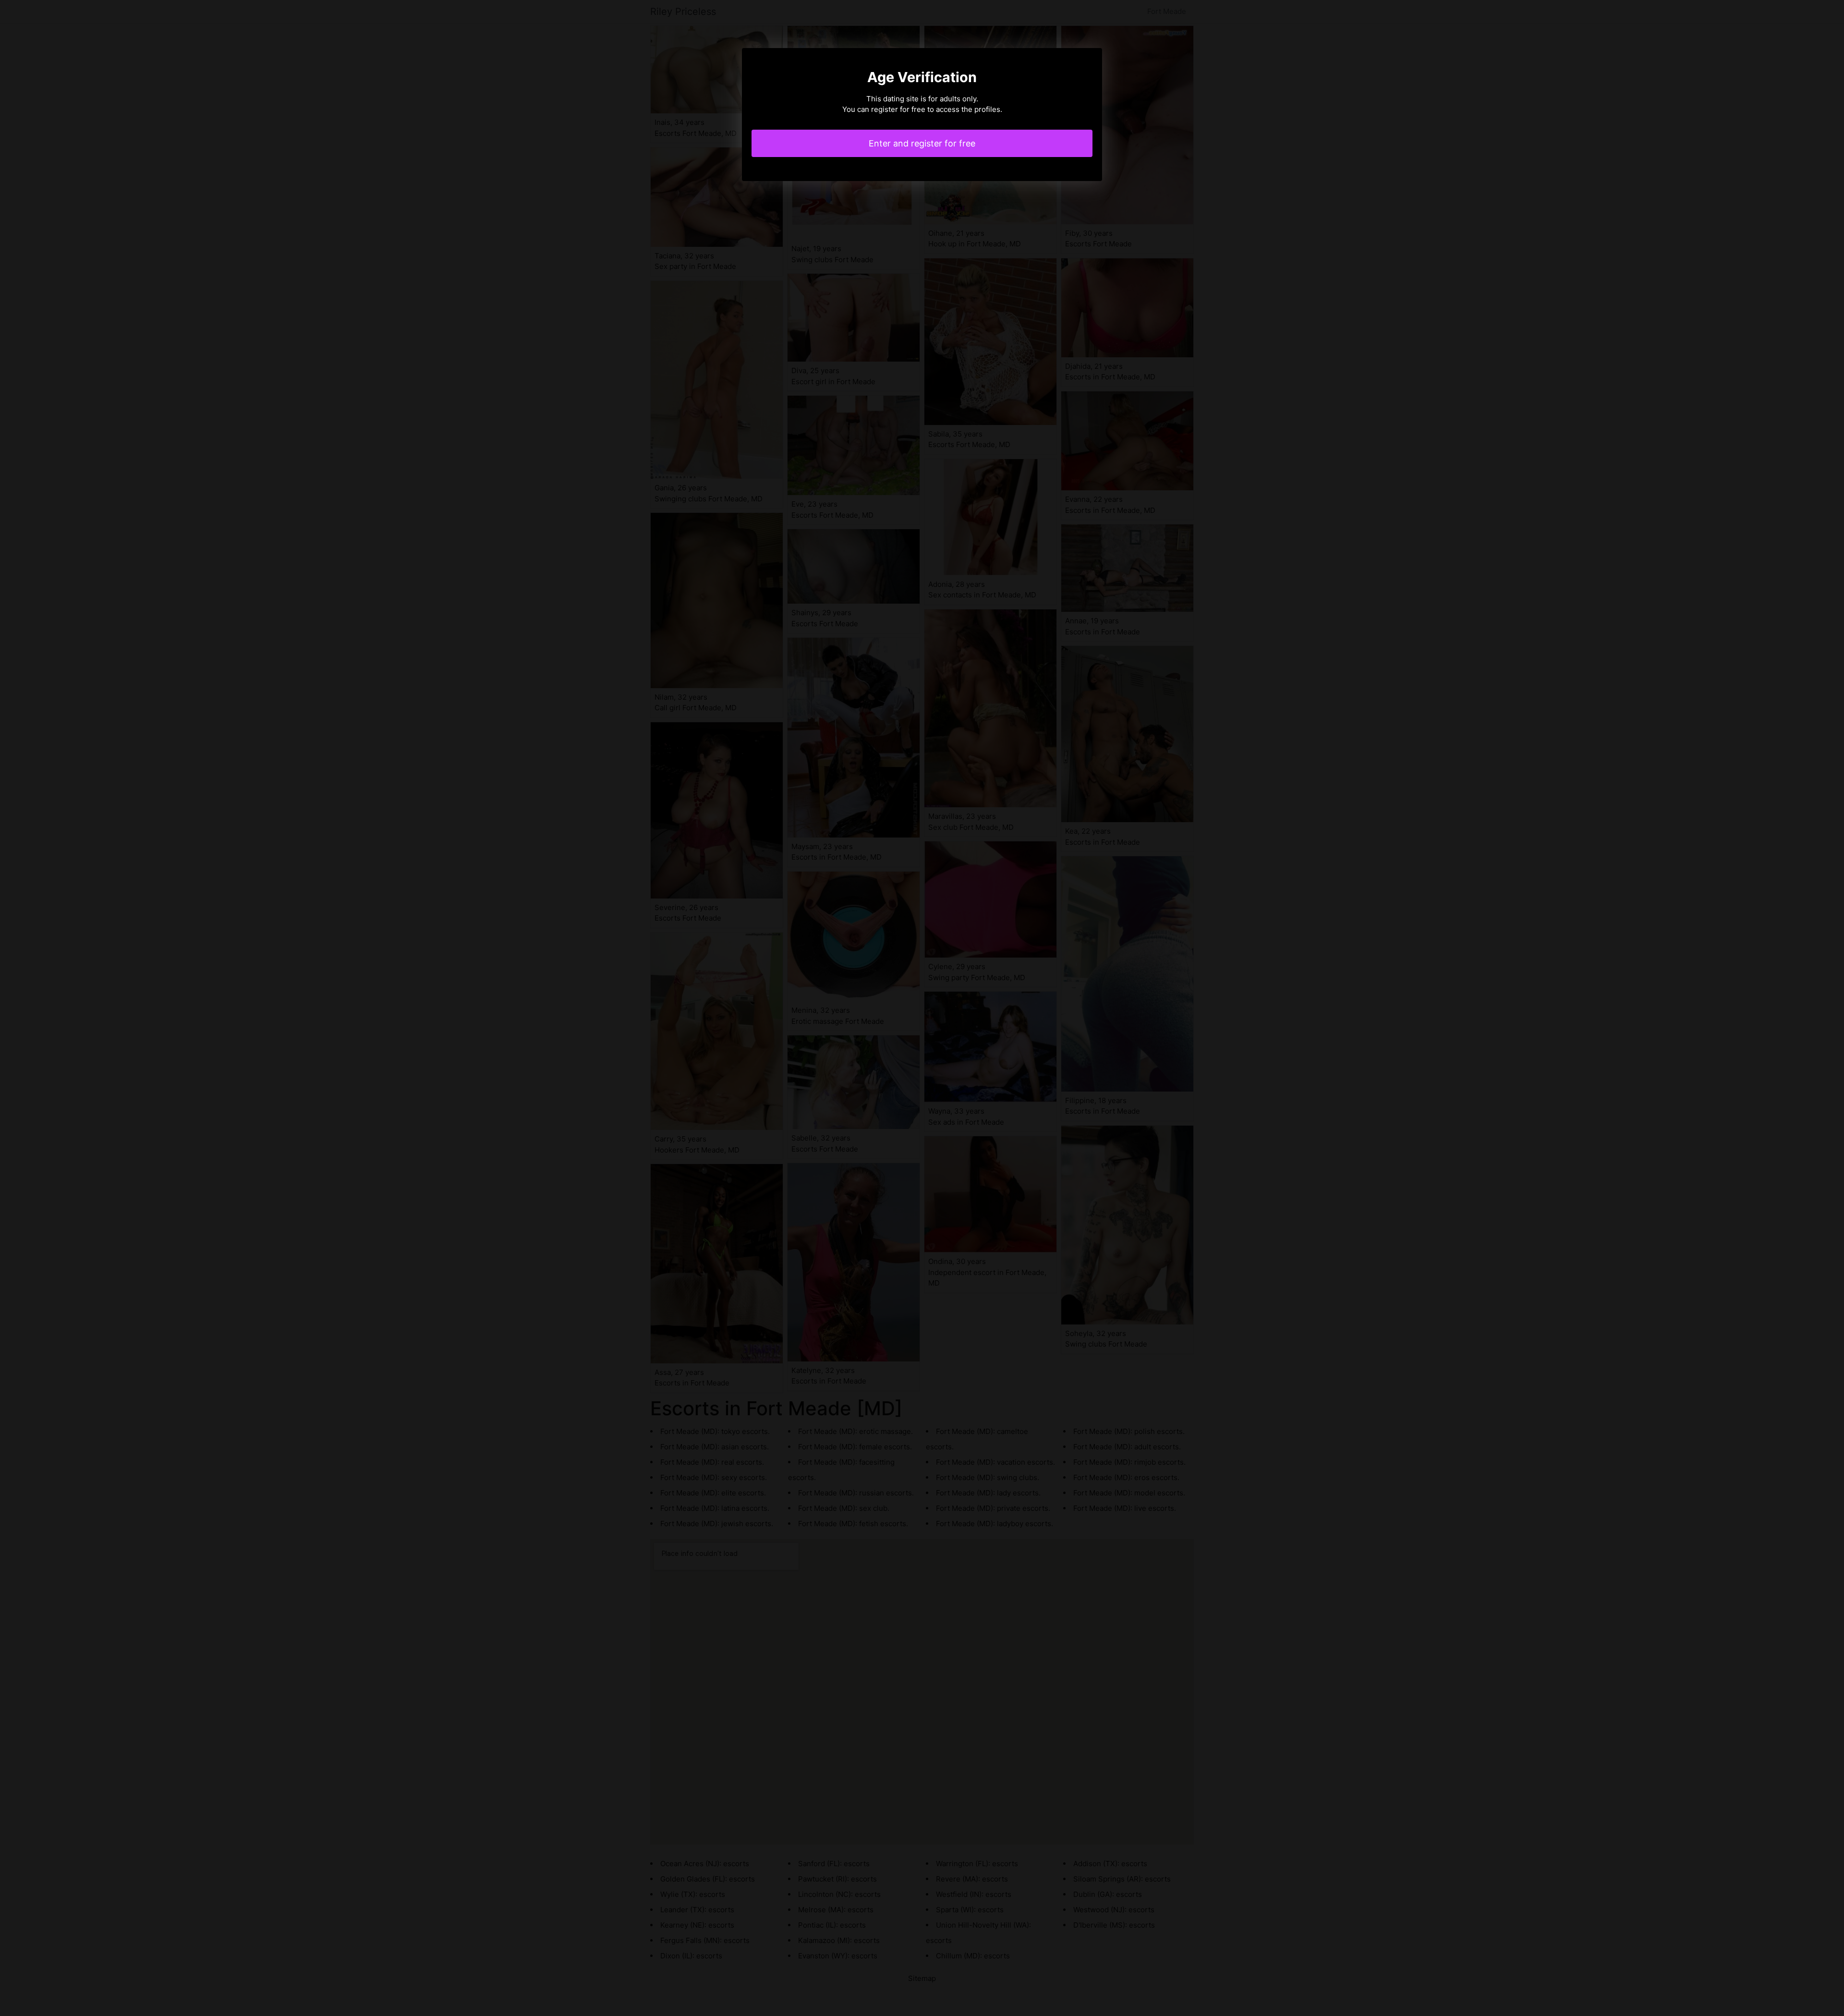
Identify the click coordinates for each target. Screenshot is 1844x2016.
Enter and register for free (922, 143)
